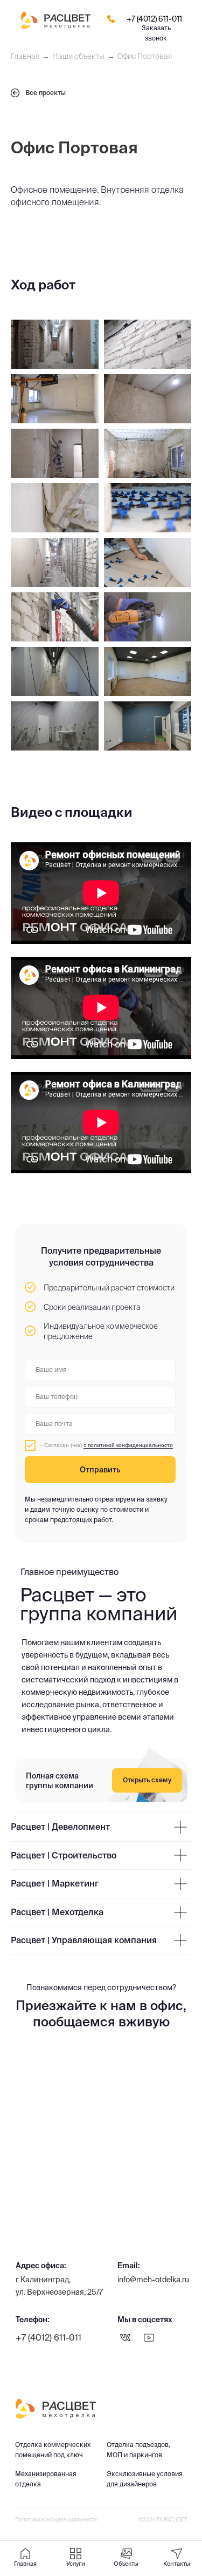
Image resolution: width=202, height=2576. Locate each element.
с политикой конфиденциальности (128, 1445)
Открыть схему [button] (147, 1780)
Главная (25, 56)
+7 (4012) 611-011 (154, 19)
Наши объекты (78, 56)
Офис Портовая (145, 56)
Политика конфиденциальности (56, 2520)
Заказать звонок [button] (156, 33)
